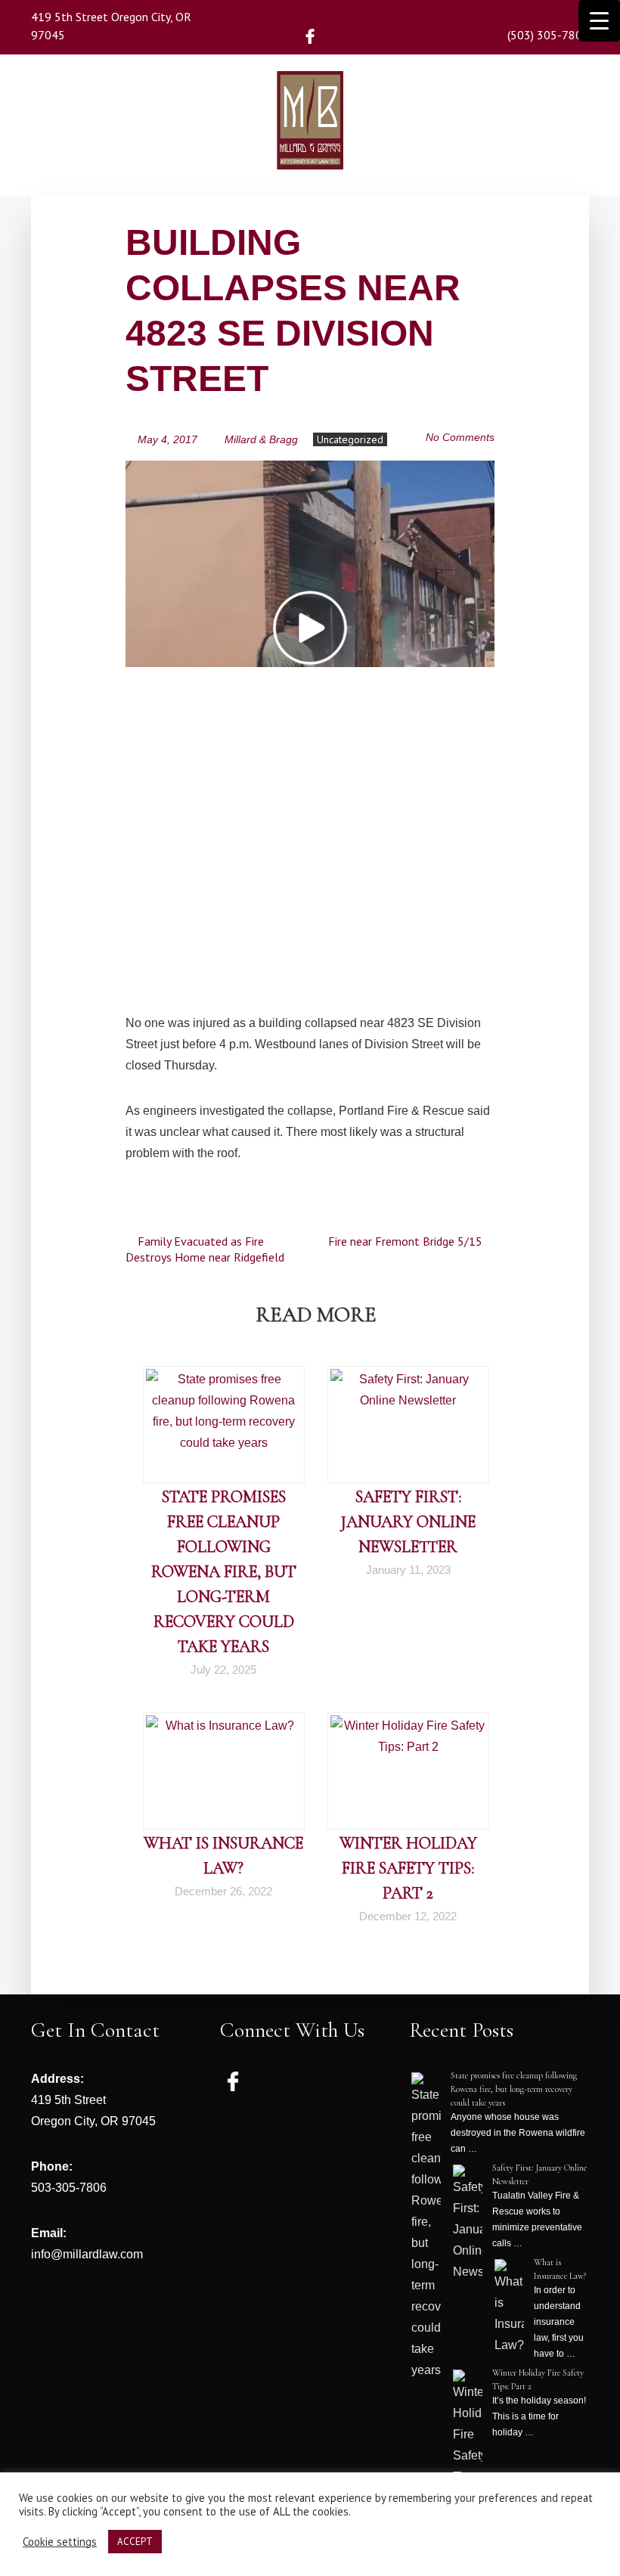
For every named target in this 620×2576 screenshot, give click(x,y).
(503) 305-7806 (548, 35)
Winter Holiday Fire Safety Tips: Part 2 (408, 1868)
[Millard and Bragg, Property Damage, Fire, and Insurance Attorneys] (310, 147)
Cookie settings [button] (60, 2542)
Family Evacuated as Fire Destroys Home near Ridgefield (205, 1249)
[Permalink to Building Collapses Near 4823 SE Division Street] (310, 470)
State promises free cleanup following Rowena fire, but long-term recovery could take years (224, 1572)
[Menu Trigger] (599, 21)
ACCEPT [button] (135, 2542)
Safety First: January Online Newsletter (408, 1522)
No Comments (460, 437)
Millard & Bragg (261, 439)
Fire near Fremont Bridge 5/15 (407, 1241)
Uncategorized (350, 439)
